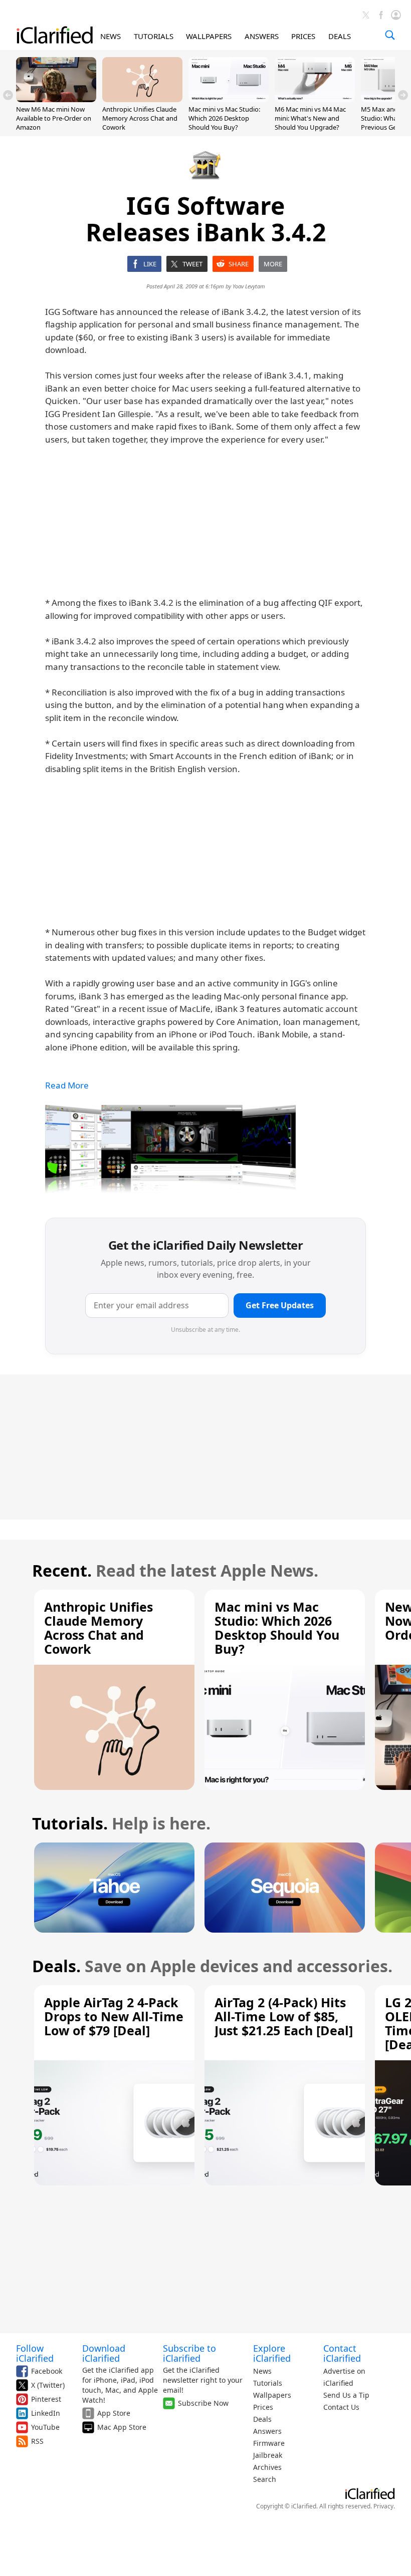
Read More (67, 1085)
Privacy (383, 2506)
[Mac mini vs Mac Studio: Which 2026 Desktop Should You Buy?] (229, 99)
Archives (267, 2467)
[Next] (403, 95)
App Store (114, 2413)
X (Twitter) (48, 2385)
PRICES (303, 36)
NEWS (111, 36)
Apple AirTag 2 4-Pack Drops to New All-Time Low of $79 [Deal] (114, 2016)
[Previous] (8, 95)
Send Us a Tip (346, 2395)
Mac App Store (122, 2427)
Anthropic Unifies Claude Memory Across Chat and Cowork (140, 118)
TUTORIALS (154, 36)
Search (265, 2479)
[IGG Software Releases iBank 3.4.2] (170, 1149)
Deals (262, 2419)
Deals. (56, 1966)
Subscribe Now (203, 2403)
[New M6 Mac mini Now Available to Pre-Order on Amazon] (56, 99)
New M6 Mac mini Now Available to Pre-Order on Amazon (54, 118)
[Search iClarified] (390, 35)
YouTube (45, 2427)
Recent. (62, 1570)
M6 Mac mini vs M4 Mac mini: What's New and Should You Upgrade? (310, 118)
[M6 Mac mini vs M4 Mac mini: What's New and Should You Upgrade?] (315, 99)
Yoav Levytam (249, 286)
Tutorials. (70, 1823)
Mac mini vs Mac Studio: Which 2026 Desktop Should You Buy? (224, 118)
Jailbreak (268, 2455)
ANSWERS (262, 36)
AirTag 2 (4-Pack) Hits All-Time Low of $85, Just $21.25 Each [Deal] (284, 2016)
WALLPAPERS (209, 36)
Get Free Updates (280, 1305)
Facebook (47, 2371)
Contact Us (341, 2407)
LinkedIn (46, 2413)
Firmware (269, 2443)
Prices (263, 2407)
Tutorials (268, 2383)
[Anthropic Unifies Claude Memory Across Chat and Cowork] (142, 99)
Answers (267, 2431)
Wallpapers (272, 2395)
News (262, 2371)
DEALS (340, 36)
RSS (37, 2441)
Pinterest (46, 2399)
